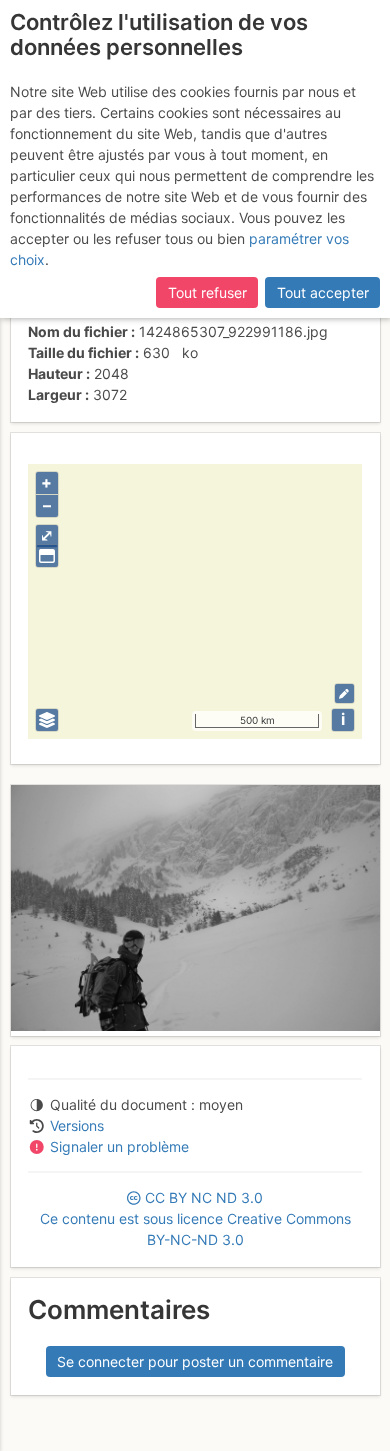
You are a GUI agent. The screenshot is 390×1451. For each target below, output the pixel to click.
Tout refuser (207, 292)
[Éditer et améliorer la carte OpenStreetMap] (344, 693)
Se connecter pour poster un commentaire (195, 1361)
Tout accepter (323, 292)
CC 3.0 (195, 1218)
